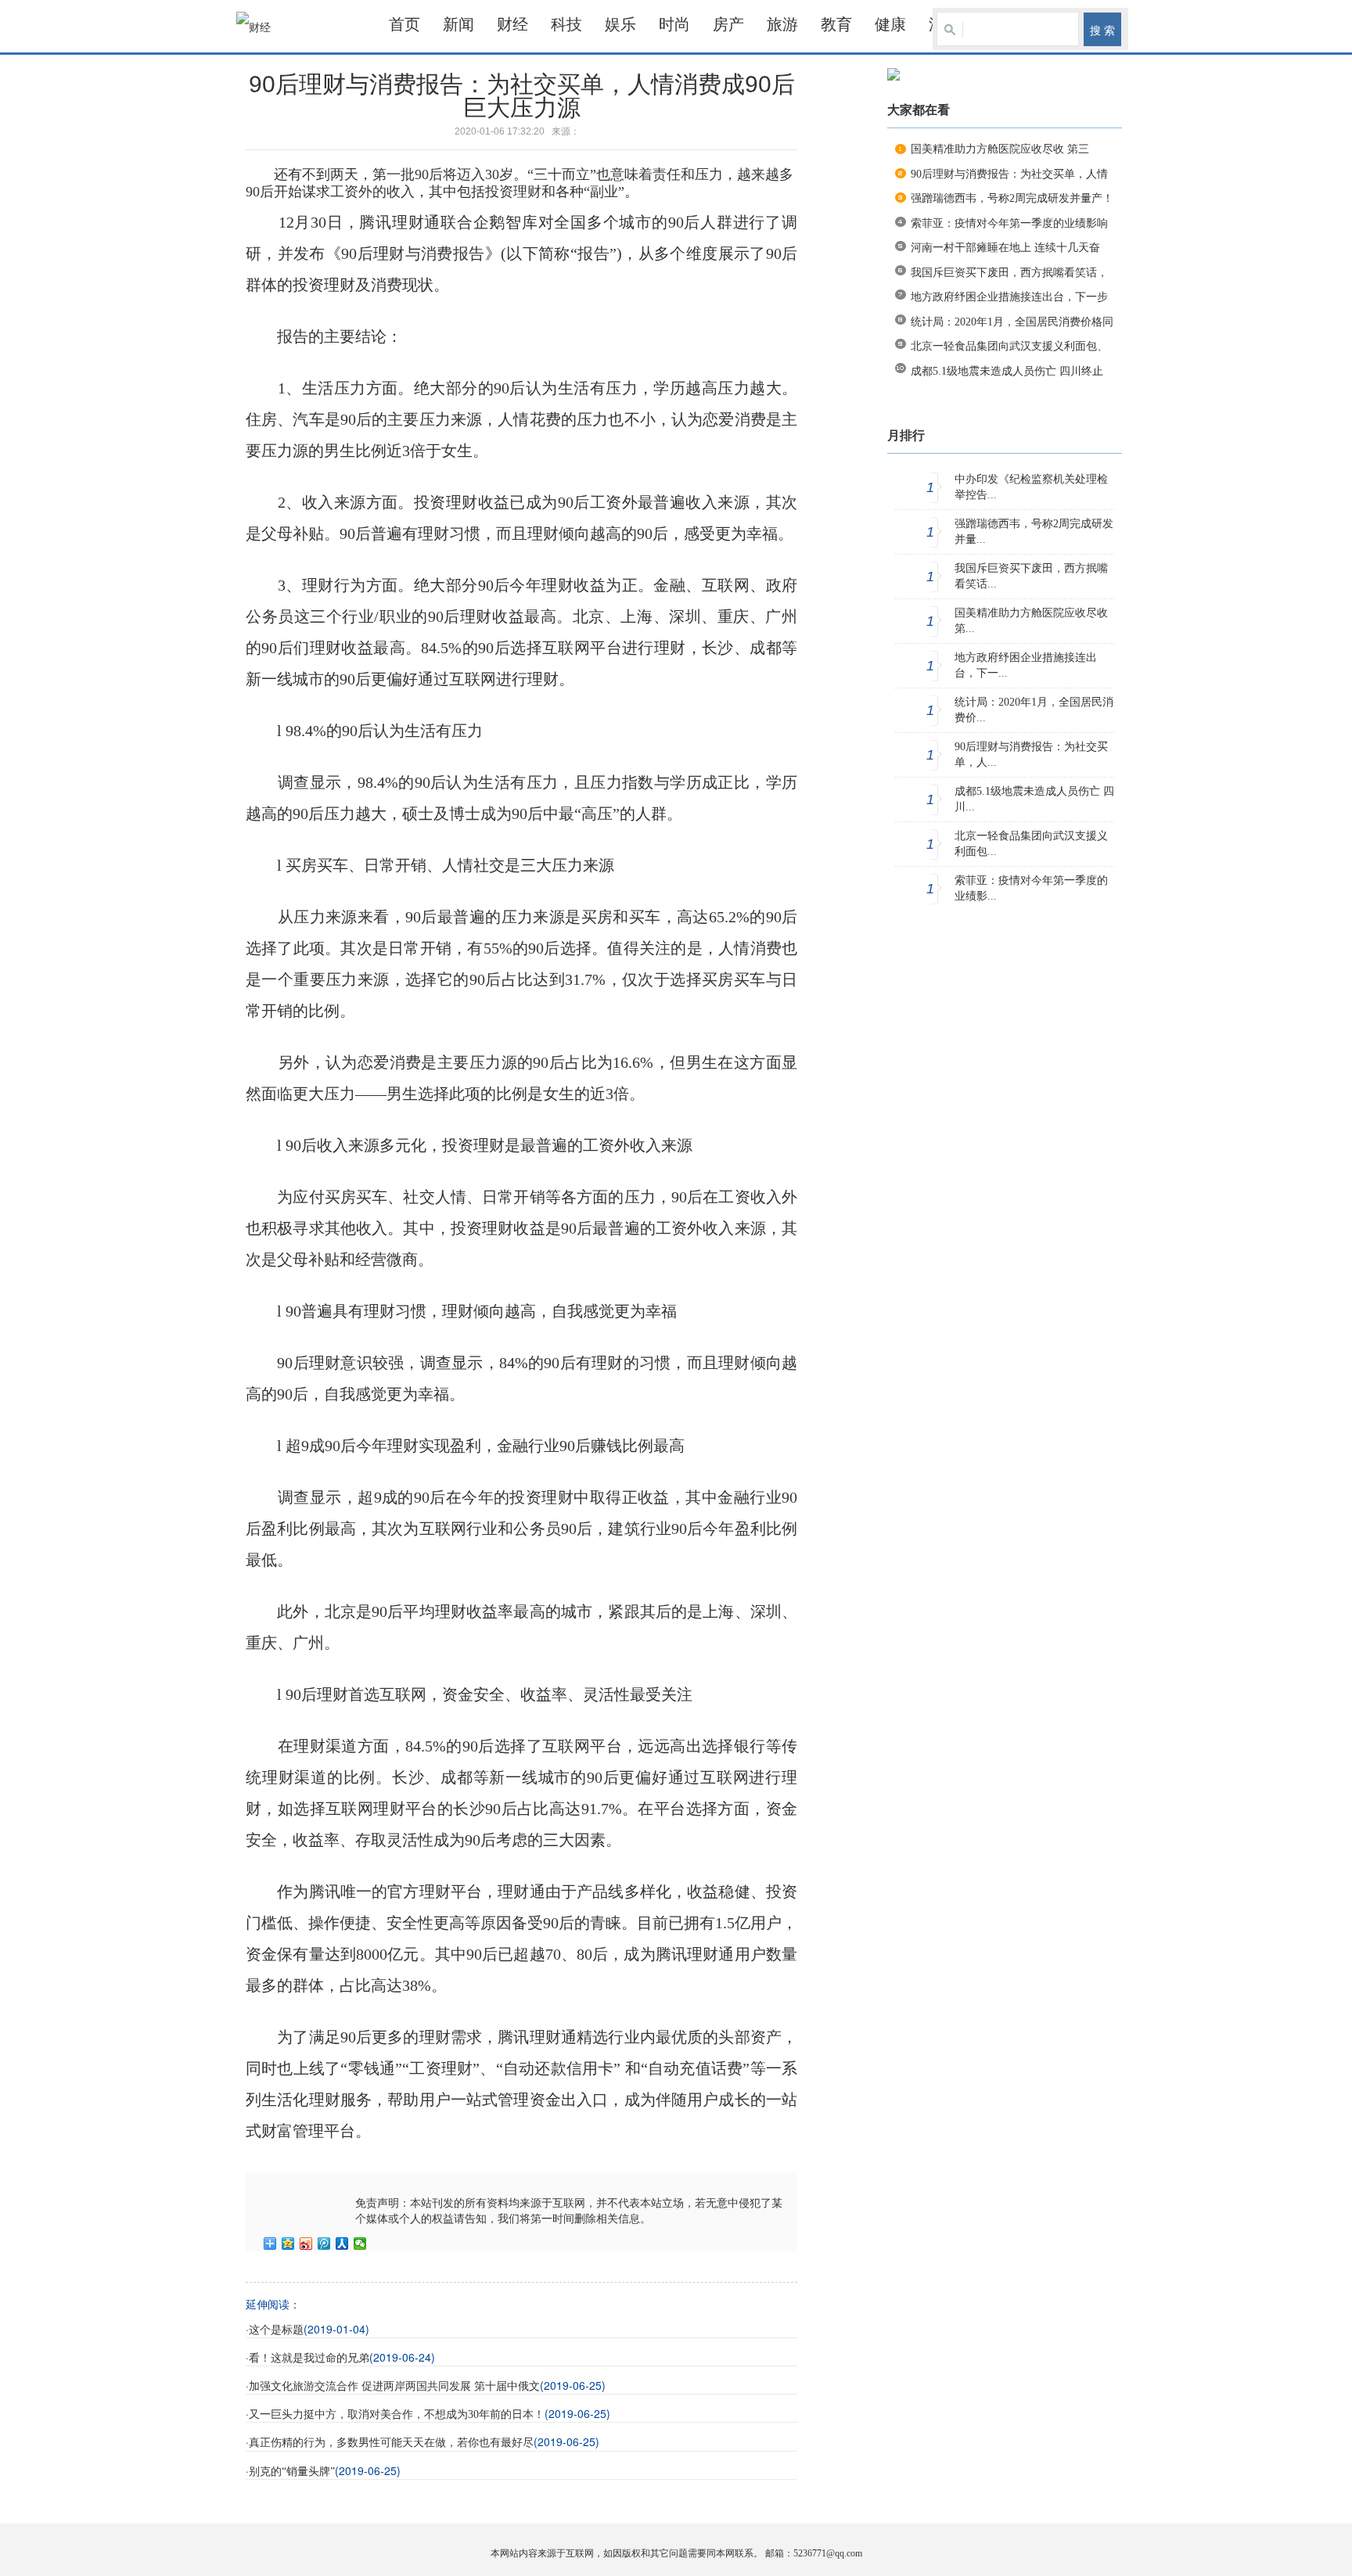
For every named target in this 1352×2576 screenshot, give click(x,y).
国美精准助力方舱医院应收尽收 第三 (1000, 149)
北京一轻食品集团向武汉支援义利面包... (1031, 844)
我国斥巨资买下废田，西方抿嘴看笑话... (1031, 576)
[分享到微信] (360, 2244)
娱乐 (620, 24)
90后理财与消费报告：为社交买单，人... (1031, 754)
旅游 (782, 24)
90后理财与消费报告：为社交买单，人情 (1009, 174)
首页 (405, 24)
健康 (890, 24)
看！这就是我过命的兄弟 (309, 2358)
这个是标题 (276, 2330)
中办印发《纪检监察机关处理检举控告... (1031, 487)
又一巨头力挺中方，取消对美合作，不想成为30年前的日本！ (397, 2414)
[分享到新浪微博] (306, 2244)
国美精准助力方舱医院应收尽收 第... (1031, 621)
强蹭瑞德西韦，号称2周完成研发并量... (1034, 532)
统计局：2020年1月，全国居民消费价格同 (1012, 322)
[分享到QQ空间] (288, 2244)
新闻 (458, 24)
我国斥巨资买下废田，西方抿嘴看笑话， (1009, 273)
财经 (512, 24)
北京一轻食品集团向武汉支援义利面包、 (1009, 346)
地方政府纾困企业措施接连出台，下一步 (1009, 297)
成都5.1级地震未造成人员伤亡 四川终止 (1007, 371)
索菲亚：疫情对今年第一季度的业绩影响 (1009, 223)
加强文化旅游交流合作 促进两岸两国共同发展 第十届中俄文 (394, 2386)
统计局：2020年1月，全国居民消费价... (1034, 710)
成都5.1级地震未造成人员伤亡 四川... (1034, 799)
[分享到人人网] (342, 2244)
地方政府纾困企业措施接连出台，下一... (1026, 665)
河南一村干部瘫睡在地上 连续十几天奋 (1005, 248)
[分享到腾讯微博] (324, 2244)
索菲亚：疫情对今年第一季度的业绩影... (1031, 888)
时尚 (674, 24)
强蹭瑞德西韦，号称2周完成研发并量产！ (1012, 198)
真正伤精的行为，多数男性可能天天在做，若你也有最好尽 (391, 2443)
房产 (728, 24)
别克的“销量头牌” (292, 2472)
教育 (836, 24)
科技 (566, 24)
